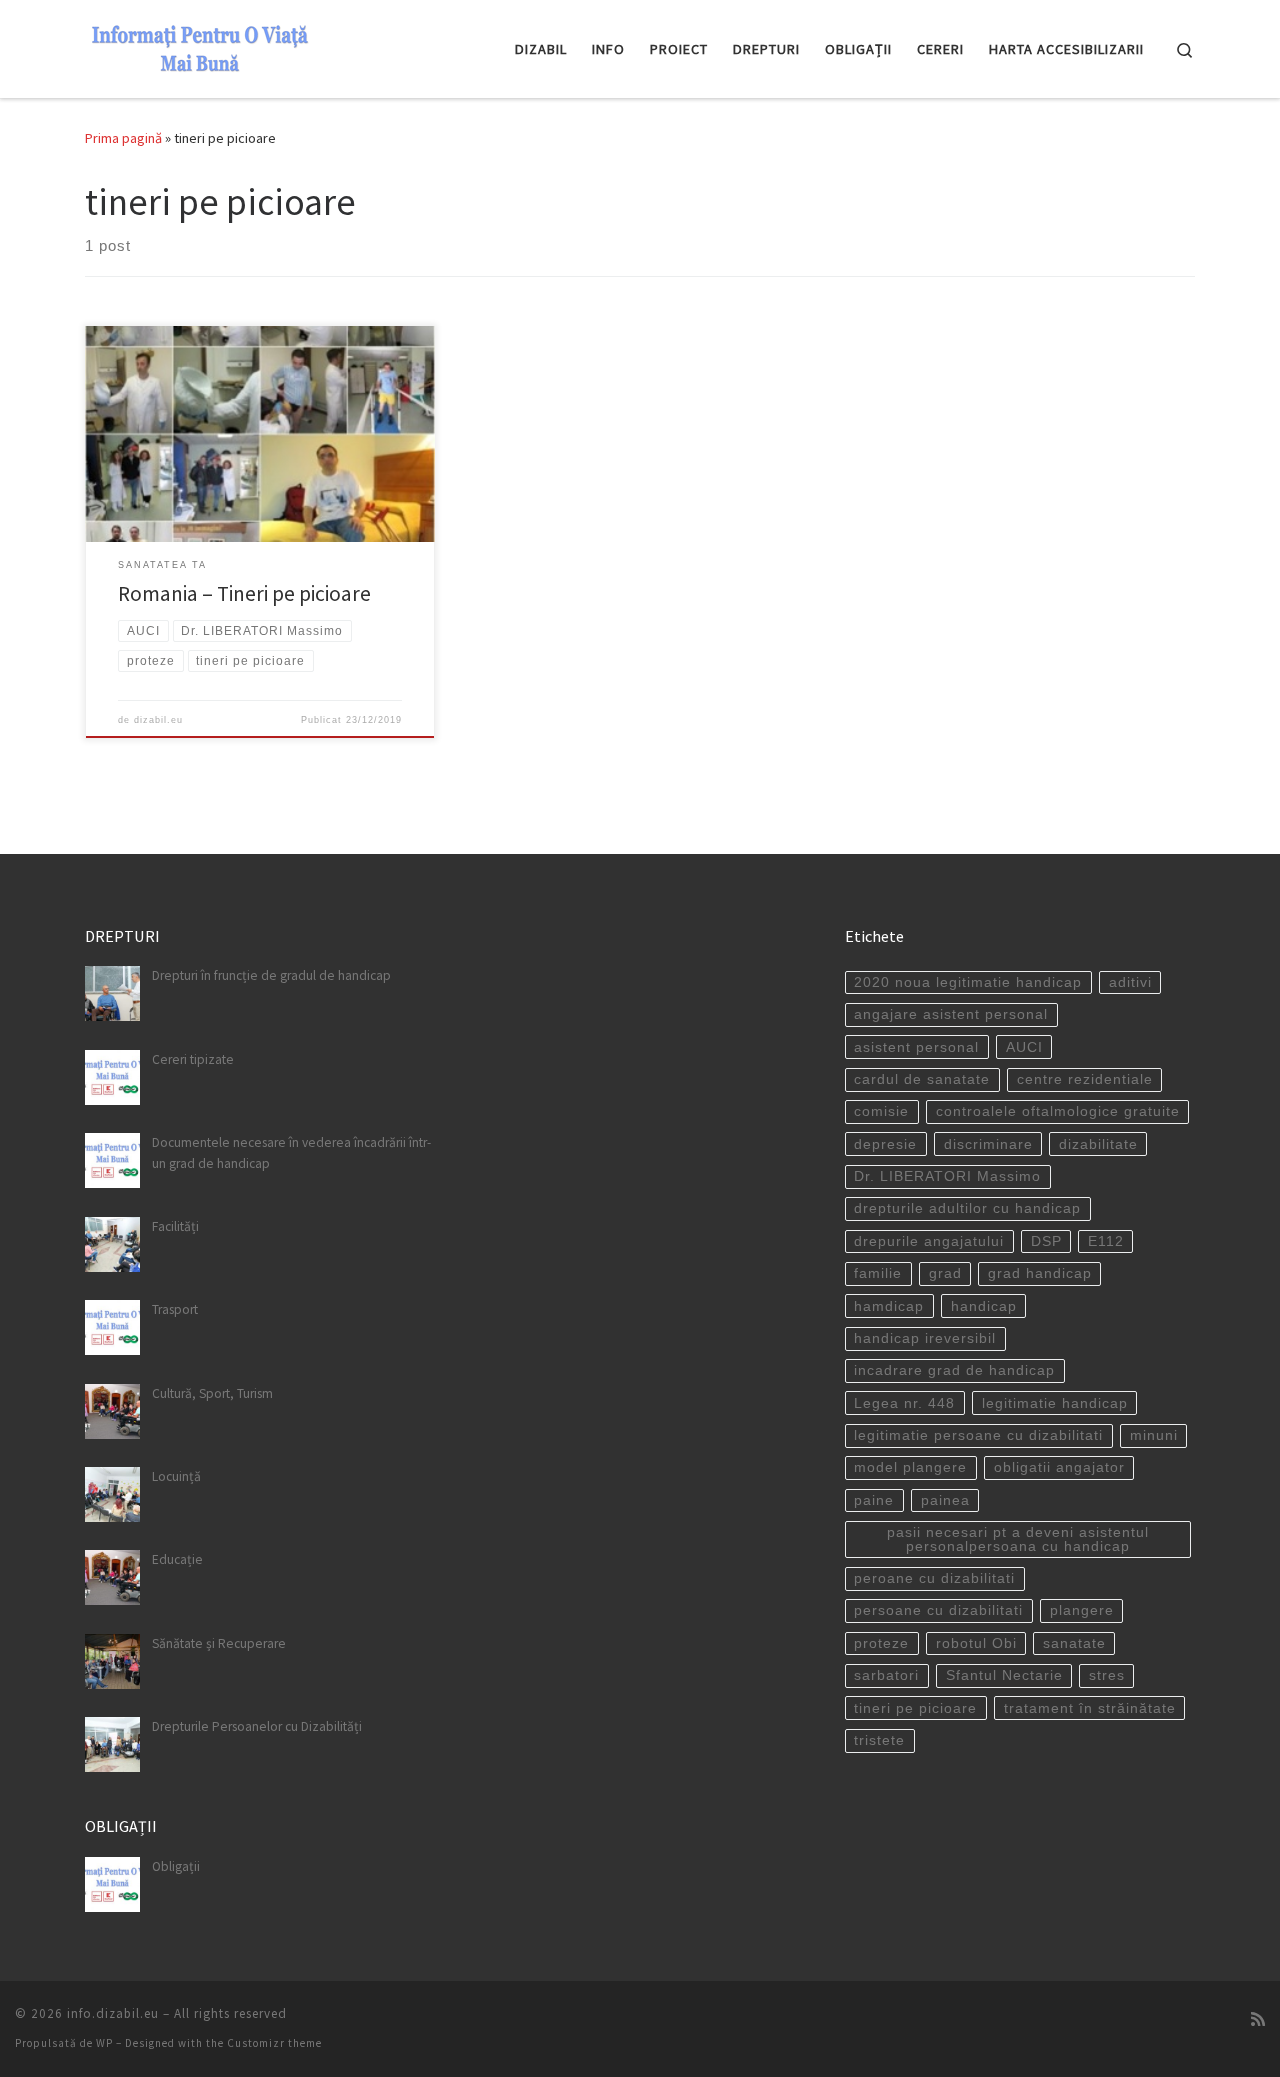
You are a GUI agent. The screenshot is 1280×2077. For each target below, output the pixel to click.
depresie (885, 1144)
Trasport (175, 1309)
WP (104, 2043)
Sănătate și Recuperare (219, 1643)
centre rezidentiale (1085, 1079)
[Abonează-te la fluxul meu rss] (1258, 2019)
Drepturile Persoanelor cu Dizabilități (257, 1726)
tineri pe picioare (915, 1708)
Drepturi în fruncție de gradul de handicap (271, 975)
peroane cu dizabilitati (934, 1578)
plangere (1082, 1610)
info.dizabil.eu (113, 2013)
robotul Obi (976, 1643)
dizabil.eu (158, 720)
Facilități (175, 1226)
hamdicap (889, 1306)
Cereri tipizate (193, 1059)
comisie (881, 1111)
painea (945, 1500)
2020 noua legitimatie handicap (968, 982)
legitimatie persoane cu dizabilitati (978, 1435)
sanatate (1074, 1643)
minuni (1154, 1435)
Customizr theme (274, 2043)
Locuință (176, 1476)
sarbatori (886, 1675)
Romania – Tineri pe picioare (244, 593)
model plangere (910, 1467)
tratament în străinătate (1090, 1708)
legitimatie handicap (1055, 1403)
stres (1107, 1675)
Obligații (176, 1866)
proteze (881, 1643)
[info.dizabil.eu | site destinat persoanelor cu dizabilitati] (200, 45)
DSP (1046, 1241)
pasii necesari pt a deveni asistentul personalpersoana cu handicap (1018, 1539)
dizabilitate (1098, 1144)
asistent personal (916, 1047)
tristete (879, 1740)
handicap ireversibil (925, 1338)
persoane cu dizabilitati (938, 1610)
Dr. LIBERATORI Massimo (947, 1176)
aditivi (1130, 982)
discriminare (988, 1144)
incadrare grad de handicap (954, 1370)
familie (878, 1273)
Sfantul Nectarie (1004, 1675)
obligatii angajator (1059, 1467)
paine (874, 1500)
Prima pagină (123, 138)
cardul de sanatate (922, 1079)
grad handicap (1040, 1273)
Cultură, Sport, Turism (212, 1393)
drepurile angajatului (929, 1241)
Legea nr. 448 (904, 1403)
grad (945, 1273)
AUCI (1024, 1047)
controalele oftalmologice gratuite (1058, 1111)
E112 (1106, 1241)
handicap (984, 1306)
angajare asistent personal (951, 1014)
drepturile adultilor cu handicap (967, 1208)
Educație (177, 1559)
